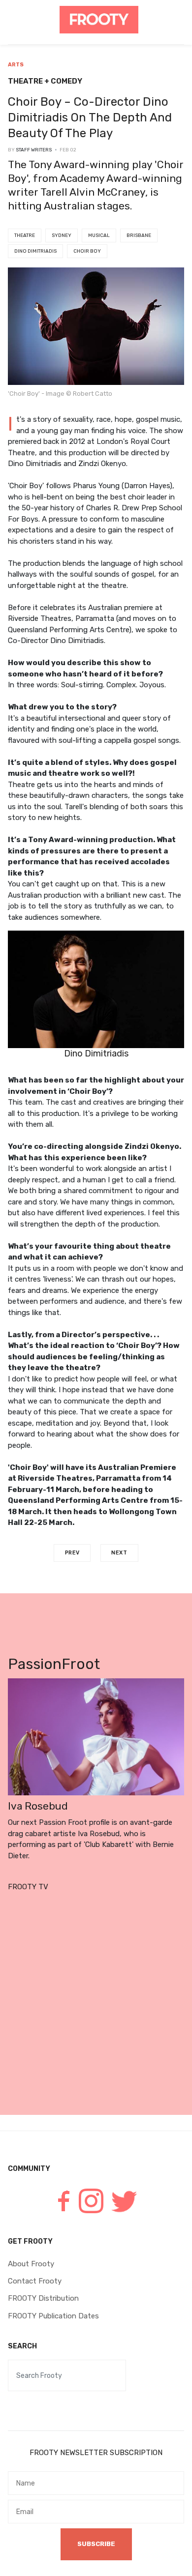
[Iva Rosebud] (96, 1736)
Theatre (25, 235)
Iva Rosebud (38, 1806)
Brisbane (139, 235)
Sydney (62, 235)
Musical (99, 235)
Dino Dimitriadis (35, 251)
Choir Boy (87, 251)
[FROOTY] (99, 20)
